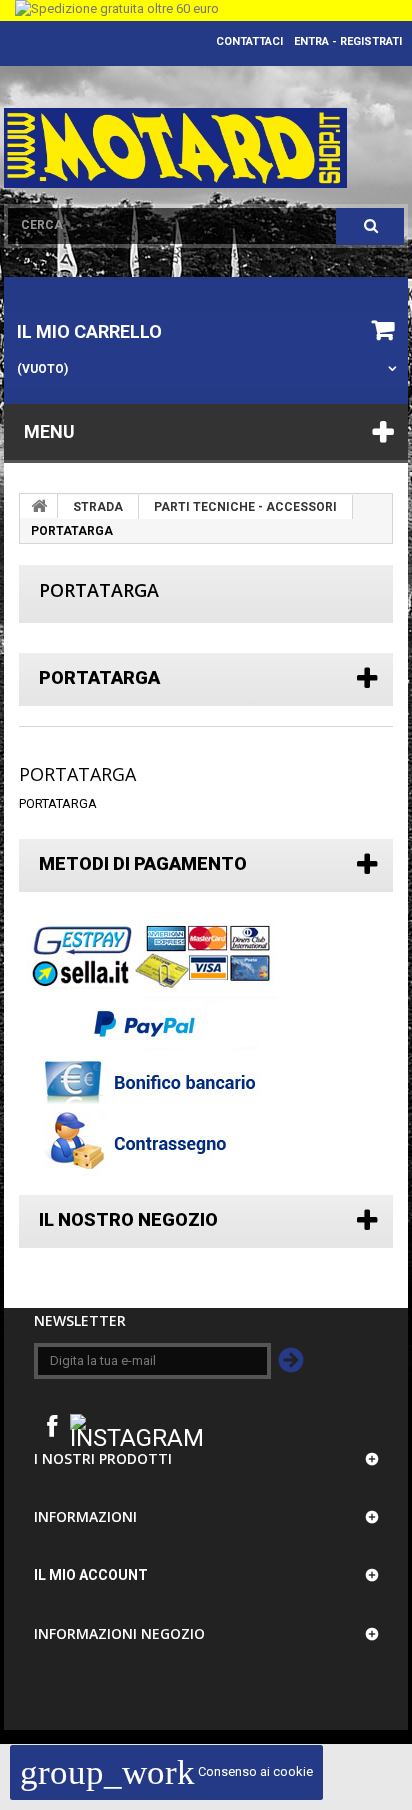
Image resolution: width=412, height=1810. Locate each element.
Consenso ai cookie (166, 1771)
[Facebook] (52, 1424)
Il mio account (91, 1575)
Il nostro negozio (128, 1219)
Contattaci (249, 41)
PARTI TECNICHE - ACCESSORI (245, 507)
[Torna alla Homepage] (39, 506)
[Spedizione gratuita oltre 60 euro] (206, 10)
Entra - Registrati (348, 41)
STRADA (98, 507)
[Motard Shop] (175, 148)
